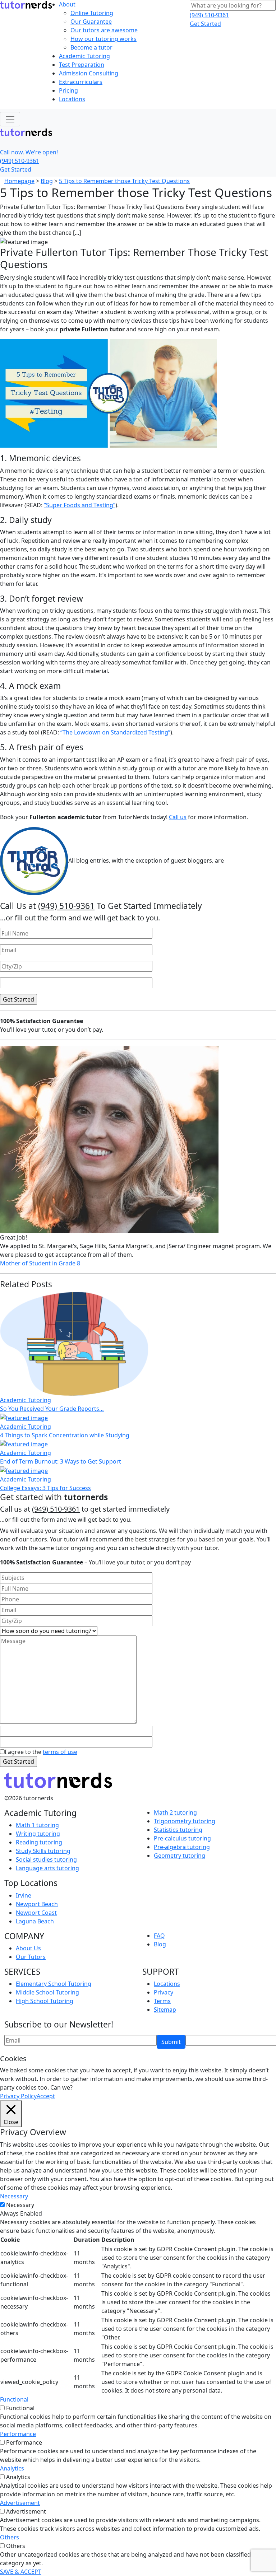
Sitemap (165, 2010)
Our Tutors (31, 1957)
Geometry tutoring (180, 1856)
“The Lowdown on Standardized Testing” (115, 732)
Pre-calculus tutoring (182, 1838)
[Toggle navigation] (10, 119)
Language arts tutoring (47, 1868)
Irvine (24, 1895)
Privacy (164, 1992)
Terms (162, 2001)
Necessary (20, 2205)
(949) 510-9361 (209, 15)
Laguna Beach (35, 1921)
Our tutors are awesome (104, 30)
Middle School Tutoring (47, 1992)
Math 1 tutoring (37, 1825)
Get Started (205, 24)
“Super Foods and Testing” (80, 505)
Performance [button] (18, 2434)
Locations (72, 99)
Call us (178, 817)
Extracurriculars (81, 82)
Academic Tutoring (84, 56)
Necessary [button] (14, 2196)
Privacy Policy (18, 2096)
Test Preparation (82, 65)
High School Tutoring (45, 2001)
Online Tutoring (92, 13)
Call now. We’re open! (29, 152)
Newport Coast (36, 1913)
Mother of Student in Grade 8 (40, 1263)
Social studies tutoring (46, 1859)
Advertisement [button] (20, 2503)
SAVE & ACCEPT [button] (21, 2572)
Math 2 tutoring (175, 1812)
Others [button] (10, 2537)
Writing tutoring (38, 1834)
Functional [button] (14, 2399)
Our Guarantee (91, 22)
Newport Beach (37, 1904)
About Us (28, 1948)
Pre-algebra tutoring (182, 1847)
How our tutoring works (103, 39)
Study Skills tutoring (43, 1851)
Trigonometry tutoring (185, 1821)
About (67, 4)
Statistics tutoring (178, 1830)
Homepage (19, 181)
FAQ (159, 1936)
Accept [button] (46, 2096)
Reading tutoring (39, 1842)
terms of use (60, 1752)
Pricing (68, 90)
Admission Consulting (89, 73)
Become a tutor (91, 47)
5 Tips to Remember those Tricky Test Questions (124, 181)
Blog (47, 181)
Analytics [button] (12, 2468)
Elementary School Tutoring (54, 1984)
